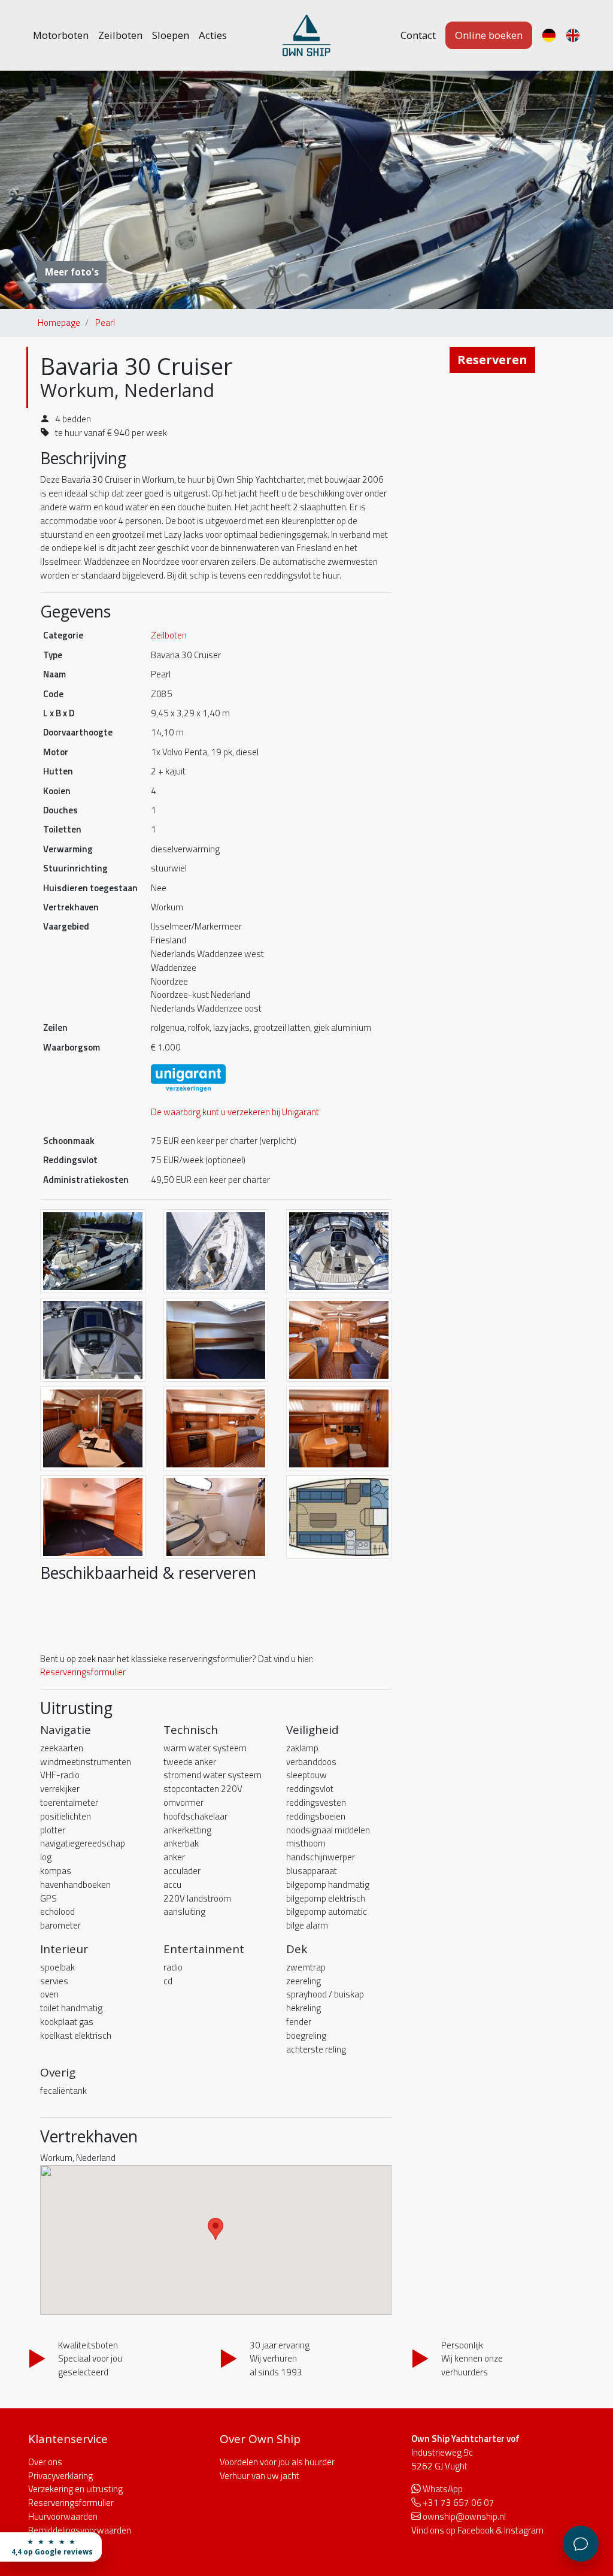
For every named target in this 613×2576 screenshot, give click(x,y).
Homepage (59, 323)
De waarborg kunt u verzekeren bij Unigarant (235, 1112)
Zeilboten (120, 35)
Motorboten (61, 35)
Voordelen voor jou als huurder (277, 2462)
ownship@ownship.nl (464, 2516)
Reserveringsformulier (83, 1672)
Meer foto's (72, 272)
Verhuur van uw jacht (260, 2476)
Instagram (524, 2530)
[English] (573, 35)
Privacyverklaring (60, 2476)
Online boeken (489, 35)
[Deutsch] (549, 35)
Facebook (476, 2530)
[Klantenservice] (581, 2544)
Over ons (45, 2462)
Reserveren (492, 360)
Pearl (105, 323)
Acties (213, 35)
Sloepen (171, 35)
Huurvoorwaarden (63, 2516)
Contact (418, 35)
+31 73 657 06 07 (459, 2503)
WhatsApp (443, 2489)
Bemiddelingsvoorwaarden (80, 2530)
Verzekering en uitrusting (75, 2489)
